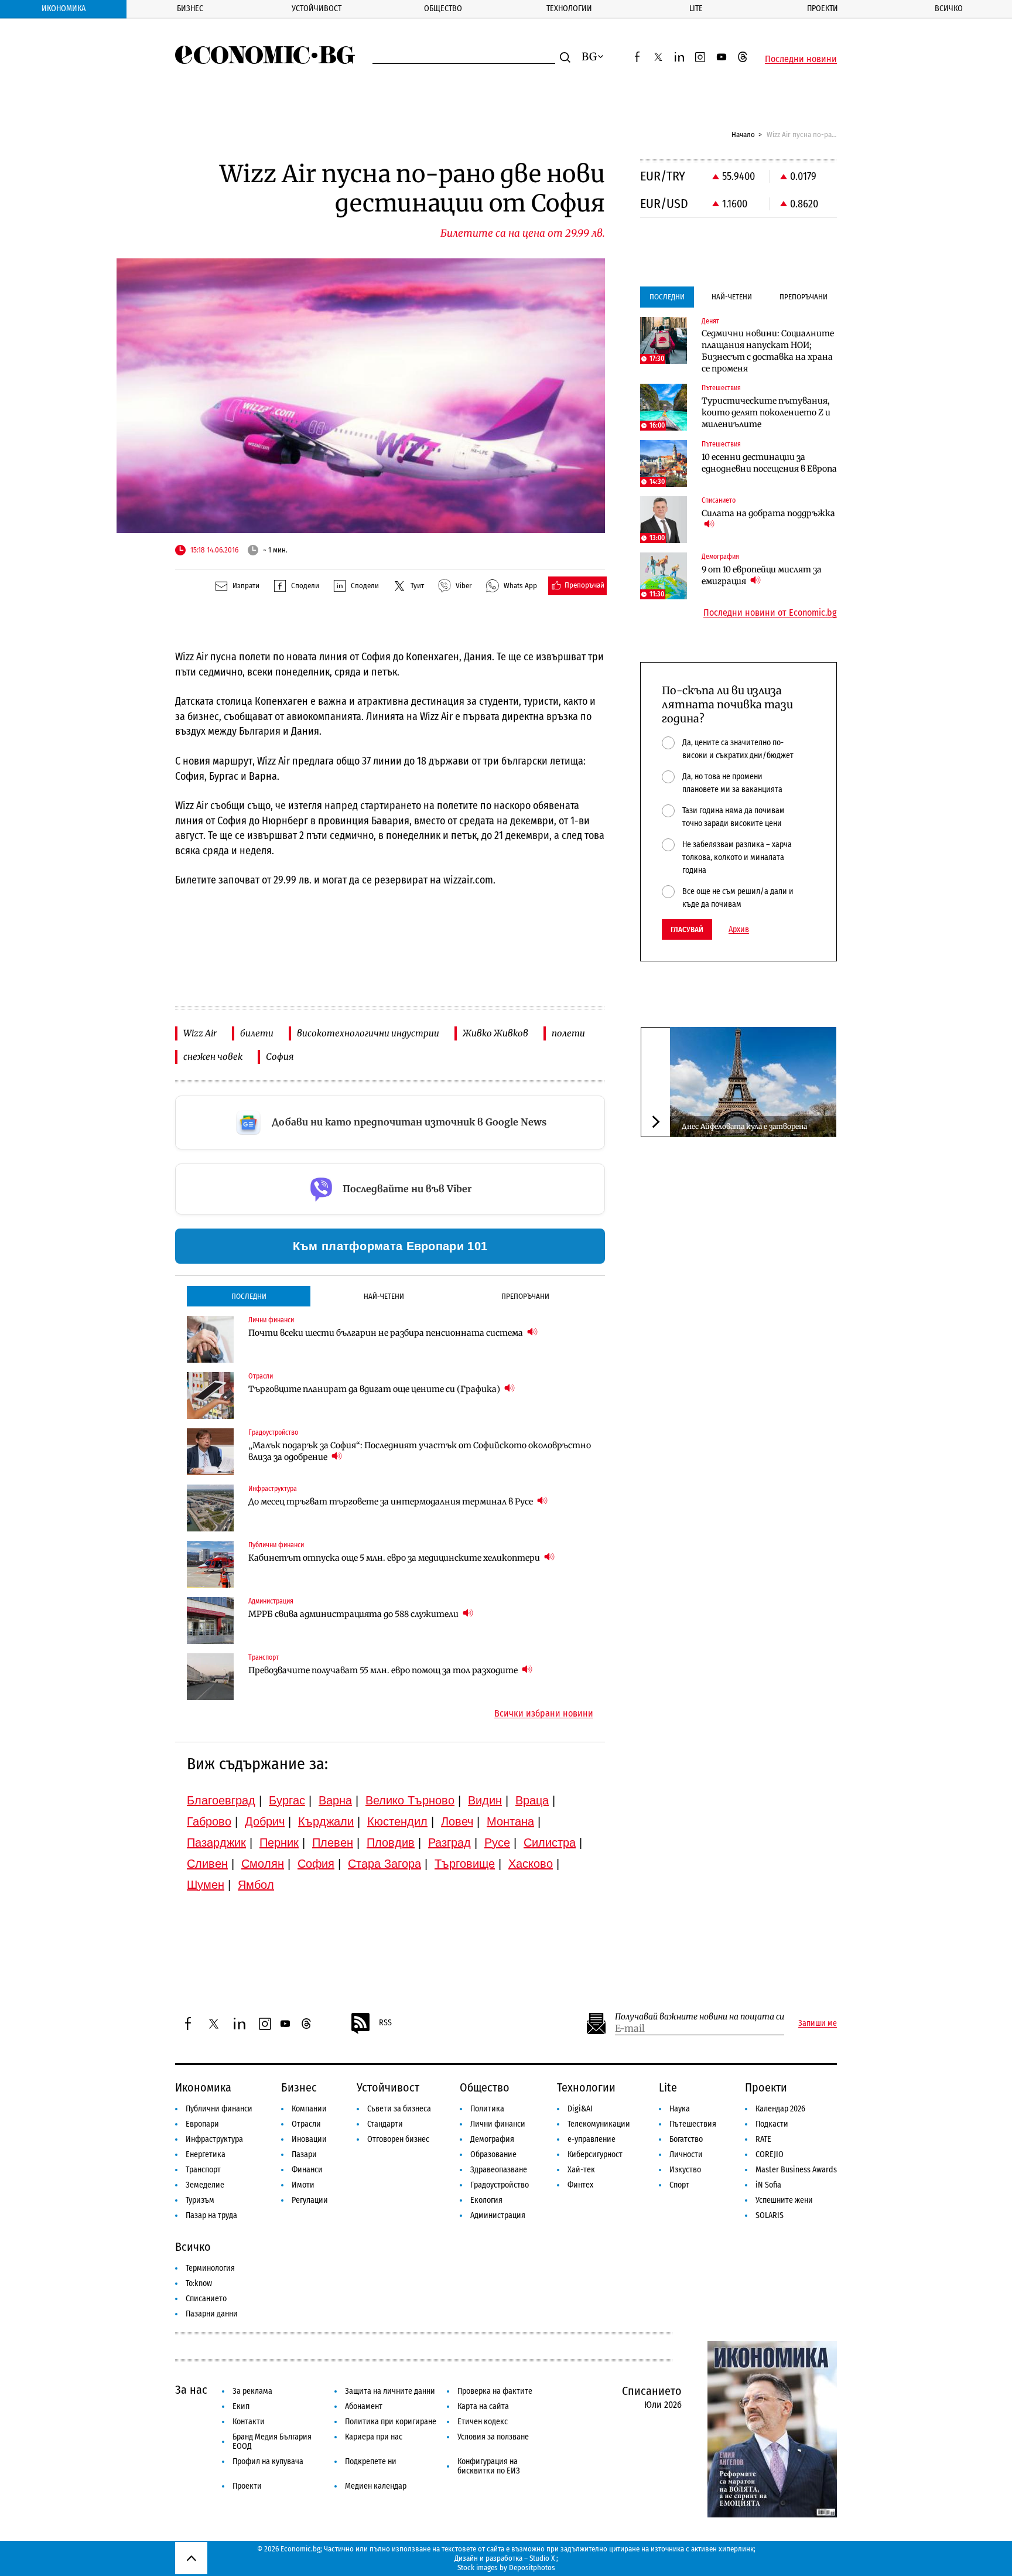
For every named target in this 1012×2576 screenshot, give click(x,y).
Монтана (510, 1821)
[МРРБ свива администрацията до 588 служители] (210, 1620)
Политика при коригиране (391, 2422)
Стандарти (385, 2124)
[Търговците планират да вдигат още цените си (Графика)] (210, 1396)
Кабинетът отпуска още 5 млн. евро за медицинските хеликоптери (395, 1558)
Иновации (309, 2139)
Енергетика (206, 2154)
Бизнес (190, 8)
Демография (492, 2139)
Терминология (210, 2268)
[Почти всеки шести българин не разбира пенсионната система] (210, 1339)
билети (257, 1033)
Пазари (304, 2154)
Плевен (333, 1843)
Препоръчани (525, 1296)
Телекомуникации (599, 2124)
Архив (739, 930)
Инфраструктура (214, 2139)
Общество (443, 8)
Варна (335, 1800)
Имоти (303, 2185)
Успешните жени (784, 2200)
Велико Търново (410, 1800)
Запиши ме (818, 2024)
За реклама (252, 2391)
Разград (449, 1843)
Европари (202, 2124)
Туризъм (200, 2200)
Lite (696, 8)
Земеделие (205, 2185)
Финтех (580, 2185)
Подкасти (772, 2124)
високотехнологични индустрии (368, 1033)
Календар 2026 (780, 2109)
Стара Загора (384, 1864)
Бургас (287, 1800)
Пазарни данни (212, 2314)
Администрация (498, 2215)
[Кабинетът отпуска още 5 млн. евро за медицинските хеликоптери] (210, 1564)
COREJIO (770, 2154)
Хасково (531, 1864)
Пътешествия (693, 2124)
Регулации (310, 2200)
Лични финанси (498, 2124)
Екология (486, 2200)
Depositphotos (532, 2568)
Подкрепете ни (371, 2461)
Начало (743, 134)
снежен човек (213, 1057)
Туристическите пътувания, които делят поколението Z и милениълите (766, 412)
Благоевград (221, 1800)
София (280, 1057)
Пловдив (391, 1843)
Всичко (949, 8)
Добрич (265, 1821)
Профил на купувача (268, 2461)
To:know (199, 2283)
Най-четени (384, 1296)
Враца (532, 1800)
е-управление (592, 2139)
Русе (497, 1843)
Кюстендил (397, 1821)
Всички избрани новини (544, 1714)
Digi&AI (580, 2109)
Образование (493, 2154)
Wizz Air (200, 1033)
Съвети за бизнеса (399, 2109)
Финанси (307, 2170)
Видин (485, 1800)
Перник (279, 1843)
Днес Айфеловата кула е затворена (744, 1126)
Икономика (64, 8)
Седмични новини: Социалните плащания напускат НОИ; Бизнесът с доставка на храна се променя (768, 351)
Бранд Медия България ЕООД (272, 2442)
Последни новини (801, 59)
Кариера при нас (374, 2437)
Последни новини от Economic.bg (770, 613)
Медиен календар (376, 2486)
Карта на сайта (483, 2406)
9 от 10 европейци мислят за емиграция (762, 575)
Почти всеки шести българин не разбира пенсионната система (387, 1333)
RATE (763, 2139)
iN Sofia (768, 2185)
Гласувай (687, 929)
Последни (249, 1296)
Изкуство (685, 2170)
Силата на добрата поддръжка (768, 513)
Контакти (249, 2422)
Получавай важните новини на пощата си (700, 2017)
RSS (385, 2023)
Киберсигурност (595, 2154)
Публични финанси (219, 2109)
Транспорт (203, 2170)
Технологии (569, 8)
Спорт (679, 2185)
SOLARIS (770, 2215)
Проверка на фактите (495, 2391)
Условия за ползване (493, 2437)
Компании (309, 2109)
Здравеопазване (499, 2170)
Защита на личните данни (390, 2391)
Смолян (263, 1864)
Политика (487, 2109)
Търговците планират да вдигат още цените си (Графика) (375, 1389)
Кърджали (326, 1821)
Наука (680, 2109)
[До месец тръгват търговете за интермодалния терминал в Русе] (210, 1508)
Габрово (209, 1821)
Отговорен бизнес (398, 2139)
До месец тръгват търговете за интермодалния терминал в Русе (392, 1502)
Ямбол (256, 1885)
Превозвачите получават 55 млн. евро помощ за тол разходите (384, 1670)
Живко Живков (495, 1033)
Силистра (550, 1843)
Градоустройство (500, 2185)
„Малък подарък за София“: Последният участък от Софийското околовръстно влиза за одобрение (420, 1451)
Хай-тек (581, 2170)
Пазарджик (216, 1843)
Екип (241, 2406)
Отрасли (306, 2124)
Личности (686, 2154)
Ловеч (457, 1821)
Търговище (465, 1864)
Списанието (206, 2299)
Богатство (686, 2139)
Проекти (823, 8)
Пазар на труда (211, 2215)
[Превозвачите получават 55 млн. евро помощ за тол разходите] (210, 1677)
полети (568, 1033)
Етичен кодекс (483, 2422)
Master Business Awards (796, 2170)
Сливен (207, 1864)
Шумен (206, 1885)
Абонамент (364, 2406)
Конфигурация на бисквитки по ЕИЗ (489, 2466)
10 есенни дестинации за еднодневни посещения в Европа (769, 463)
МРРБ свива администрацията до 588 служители (354, 1614)
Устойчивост (317, 8)
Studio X (542, 2558)
